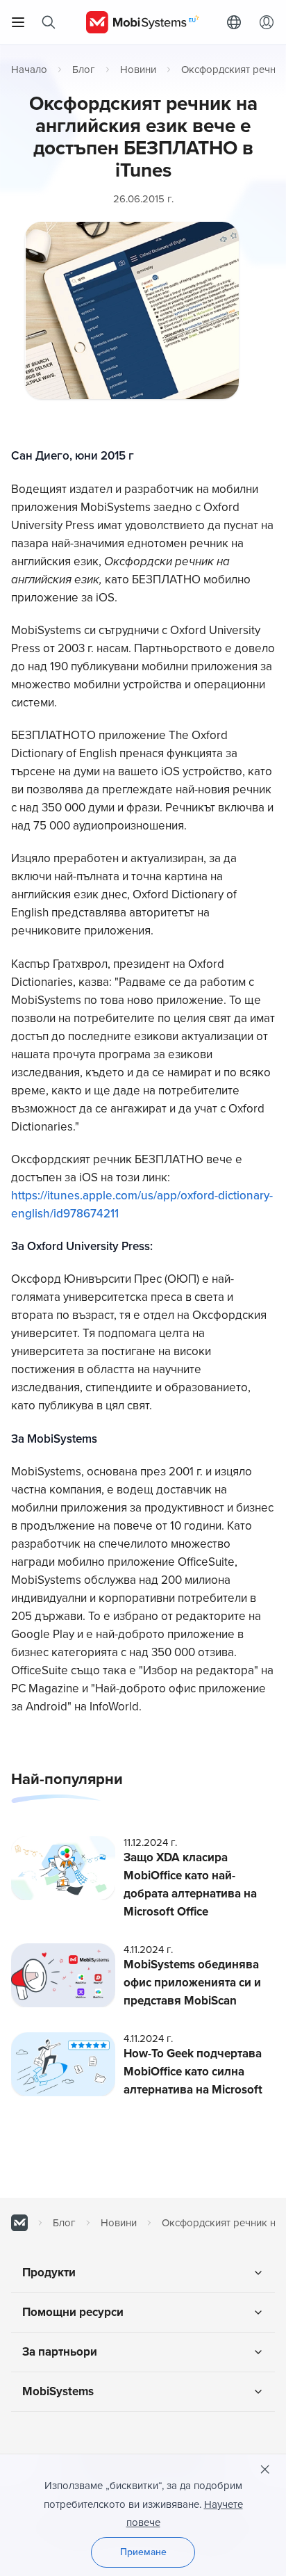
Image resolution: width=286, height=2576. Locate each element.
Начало (29, 70)
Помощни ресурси (73, 2312)
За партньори (60, 2352)
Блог (84, 70)
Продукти (49, 2273)
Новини (138, 70)
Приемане (143, 2552)
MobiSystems (58, 2391)
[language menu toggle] (237, 22)
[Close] (265, 2470)
